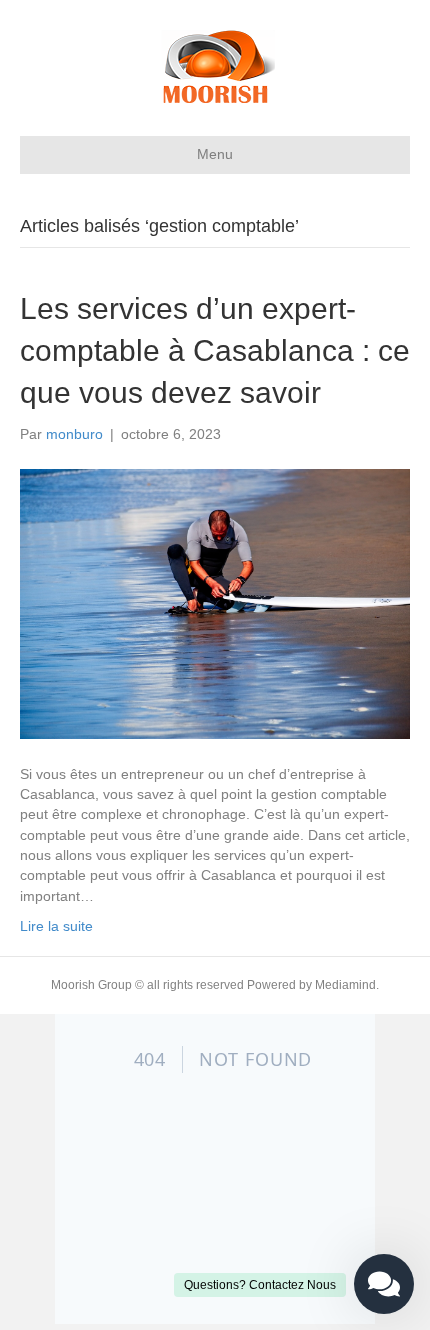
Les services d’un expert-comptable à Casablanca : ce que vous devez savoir (215, 350)
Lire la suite (56, 926)
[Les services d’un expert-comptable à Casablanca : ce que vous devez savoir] (215, 603)
